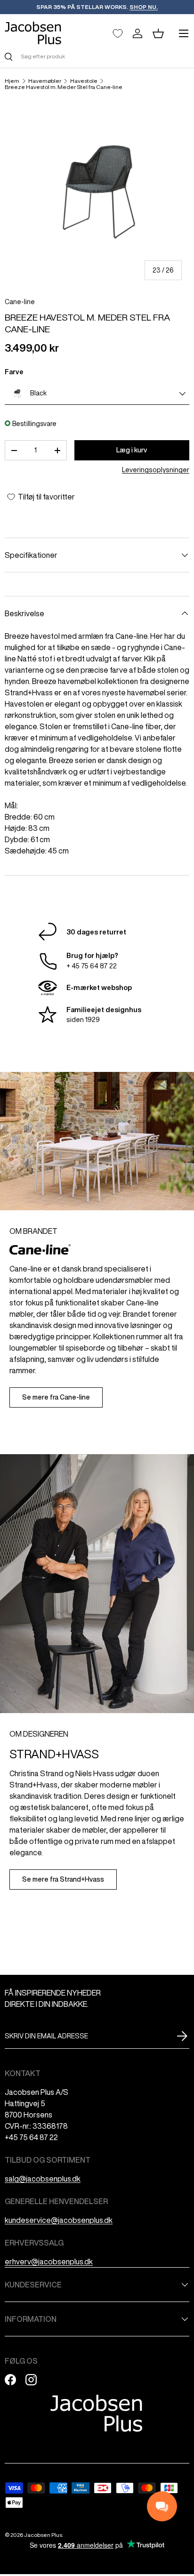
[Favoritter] (118, 33)
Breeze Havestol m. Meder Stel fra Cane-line (64, 87)
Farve (14, 372)
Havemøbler (45, 81)
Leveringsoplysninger (156, 470)
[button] (158, 33)
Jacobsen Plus (43, 2535)
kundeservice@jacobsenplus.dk (59, 2220)
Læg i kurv (132, 450)
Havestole (84, 81)
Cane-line (20, 302)
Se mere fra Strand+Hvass (63, 1879)
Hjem (12, 81)
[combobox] (97, 56)
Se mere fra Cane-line (56, 1397)
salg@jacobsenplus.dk (43, 2179)
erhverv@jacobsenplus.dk (49, 2262)
